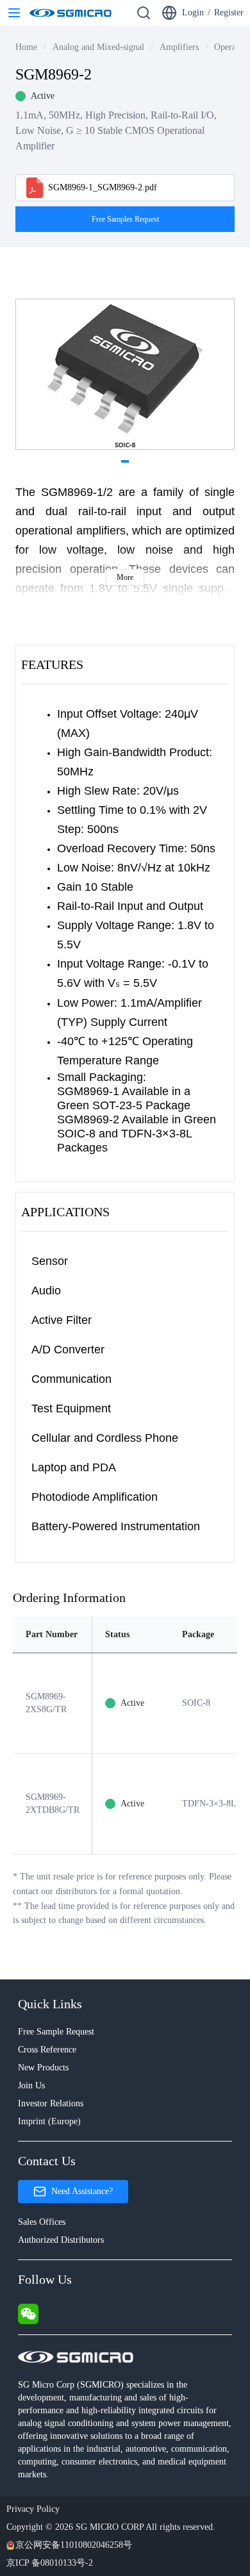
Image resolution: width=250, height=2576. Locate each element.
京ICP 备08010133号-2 (50, 2563)
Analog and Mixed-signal (98, 47)
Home (26, 47)
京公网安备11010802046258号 (74, 2545)
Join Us (31, 2085)
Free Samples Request (125, 219)
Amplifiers (179, 47)
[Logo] (71, 13)
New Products (43, 2068)
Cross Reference (47, 2050)
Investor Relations (51, 2103)
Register (229, 12)
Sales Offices (42, 2222)
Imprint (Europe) (49, 2121)
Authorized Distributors (61, 2240)
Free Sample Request (56, 2032)
